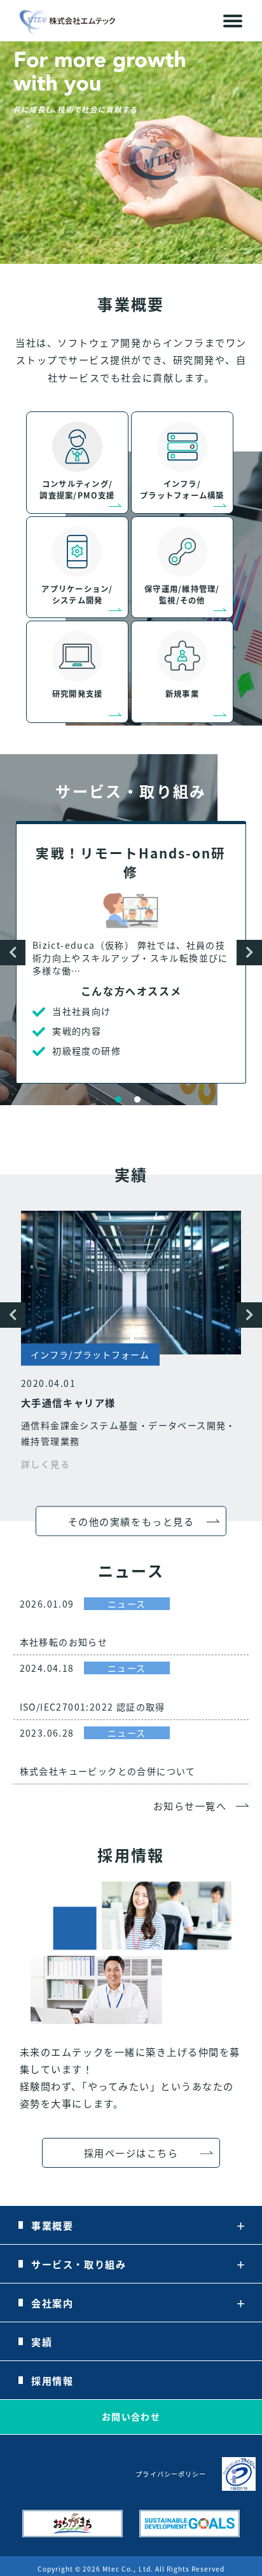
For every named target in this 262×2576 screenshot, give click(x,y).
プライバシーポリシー (170, 2474)
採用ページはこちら (131, 2152)
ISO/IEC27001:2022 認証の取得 (93, 1707)
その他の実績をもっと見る (131, 1520)
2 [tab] (137, 1099)
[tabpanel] (131, 952)
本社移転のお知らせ (64, 1642)
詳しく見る (45, 1464)
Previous (13, 953)
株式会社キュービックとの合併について (108, 1771)
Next (249, 953)
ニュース (127, 1604)
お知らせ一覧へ (190, 1805)
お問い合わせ (131, 2416)
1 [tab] (118, 1099)
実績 (42, 2341)
